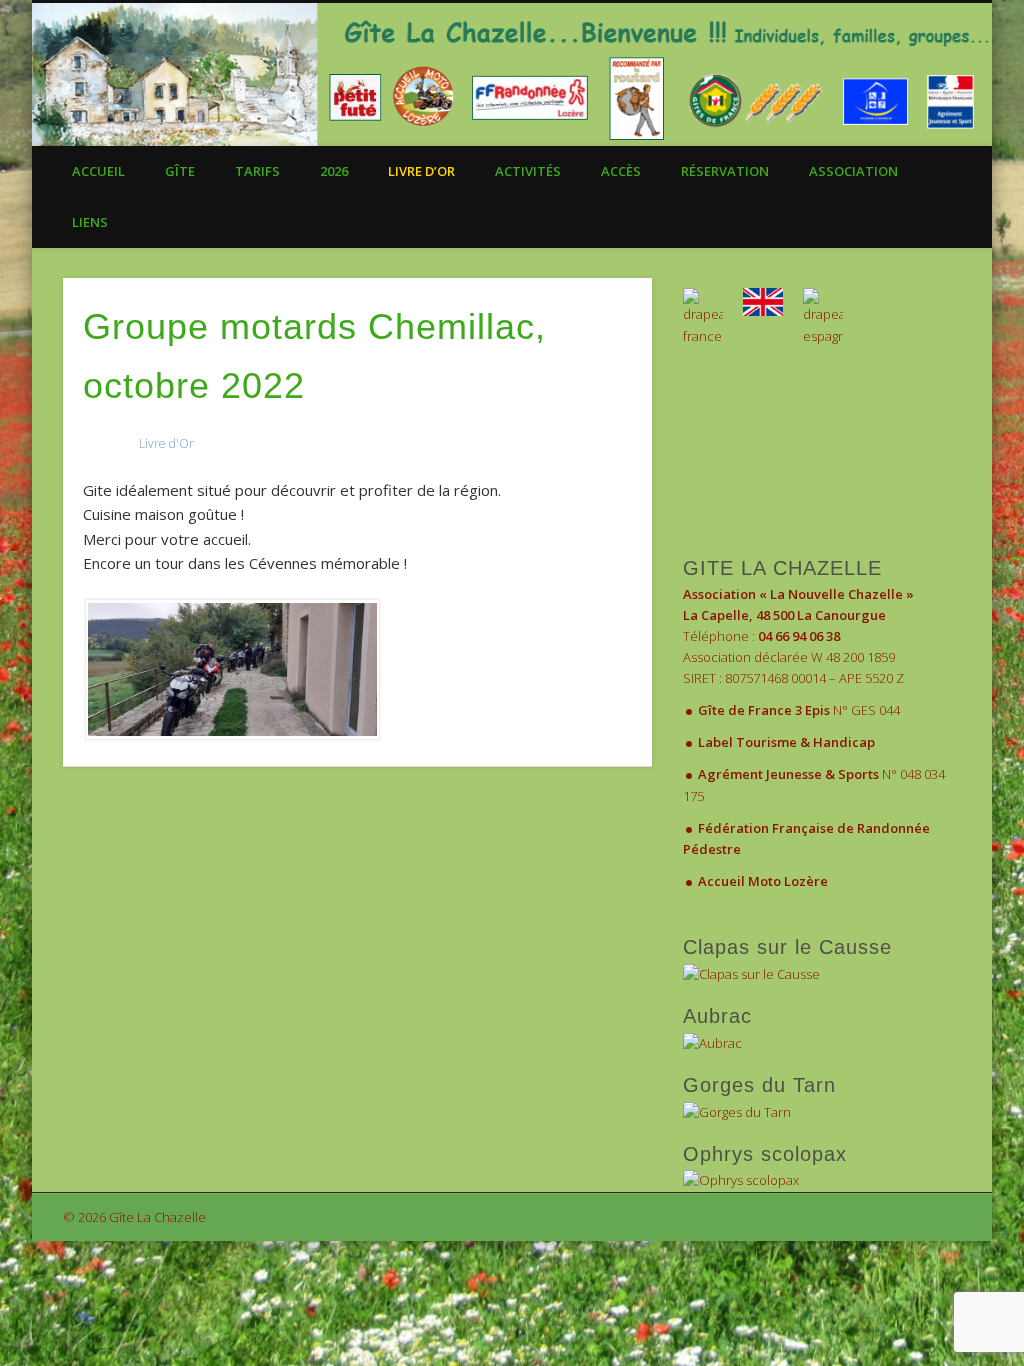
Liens (90, 222)
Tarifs (257, 171)
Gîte (180, 171)
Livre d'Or (166, 443)
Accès (621, 171)
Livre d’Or (421, 171)
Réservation (725, 171)
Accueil (98, 171)
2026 (334, 171)
